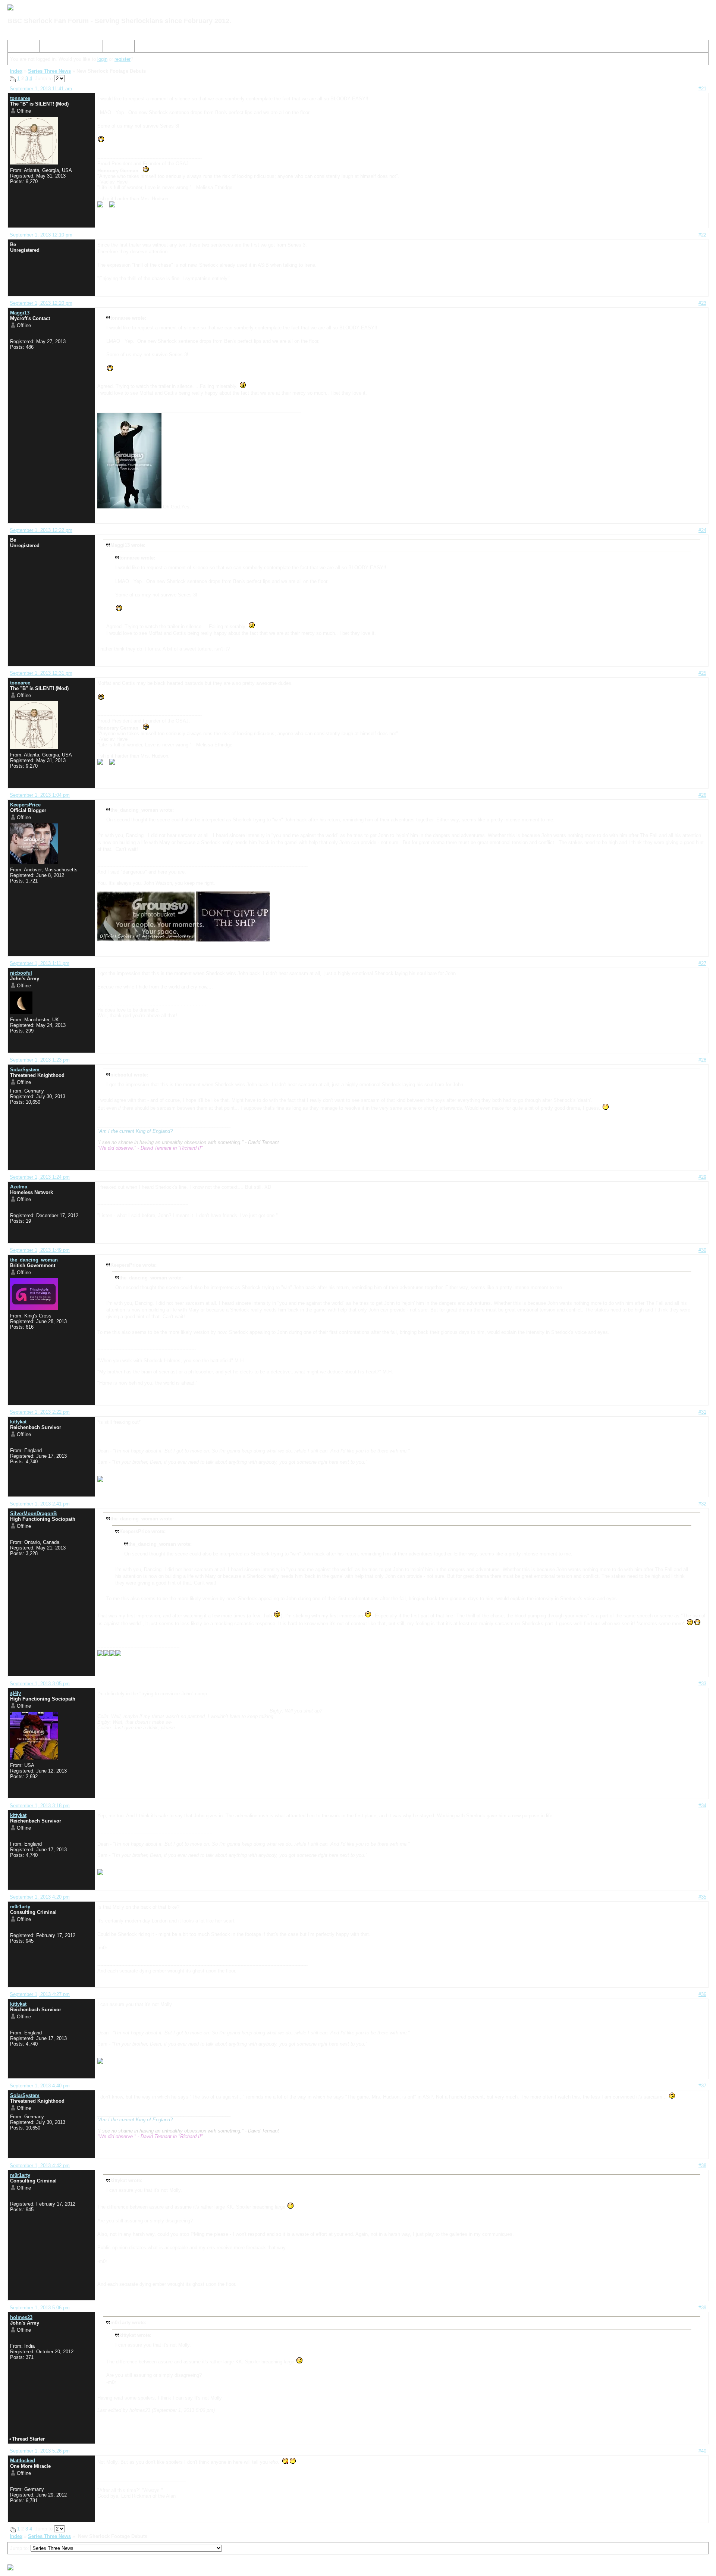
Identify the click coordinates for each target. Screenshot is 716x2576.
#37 (702, 2086)
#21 (702, 89)
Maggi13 (20, 313)
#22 (702, 235)
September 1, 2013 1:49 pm (40, 1250)
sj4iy (15, 1693)
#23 (702, 303)
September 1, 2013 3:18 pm (40, 1806)
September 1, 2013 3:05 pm (40, 1684)
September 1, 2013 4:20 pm (40, 1897)
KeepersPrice (25, 805)
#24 (702, 530)
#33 (702, 1684)
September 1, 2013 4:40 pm (40, 2086)
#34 (702, 1806)
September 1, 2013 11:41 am (41, 89)
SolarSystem (25, 1070)
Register (83, 48)
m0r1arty (20, 1907)
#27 (702, 963)
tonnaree (20, 98)
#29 (702, 1177)
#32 (702, 1504)
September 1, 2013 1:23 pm (40, 1060)
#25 (702, 673)
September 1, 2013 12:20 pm (41, 303)
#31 (702, 1412)
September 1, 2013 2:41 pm (40, 1504)
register (123, 59)
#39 (702, 2308)
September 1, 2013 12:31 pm (41, 673)
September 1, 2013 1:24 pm (40, 1177)
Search (50, 48)
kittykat (18, 1422)
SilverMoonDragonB (33, 1513)
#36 (702, 1994)
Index (17, 48)
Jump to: (20, 2548)
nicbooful (21, 973)
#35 (702, 1897)
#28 (702, 1060)
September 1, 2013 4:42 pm (40, 2166)
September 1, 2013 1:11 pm (40, 963)
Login (112, 48)
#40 (702, 2451)
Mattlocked (23, 2461)
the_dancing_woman (34, 1260)
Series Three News (49, 71)
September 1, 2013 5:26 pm (40, 2451)
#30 (702, 1250)
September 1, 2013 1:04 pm (40, 795)
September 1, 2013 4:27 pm (40, 1994)
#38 (702, 2166)
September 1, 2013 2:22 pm (40, 1412)
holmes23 (21, 2317)
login (102, 59)
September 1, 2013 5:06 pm (40, 2308)
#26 (702, 795)
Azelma (19, 1187)
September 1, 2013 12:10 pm (41, 235)
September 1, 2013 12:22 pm (41, 530)
